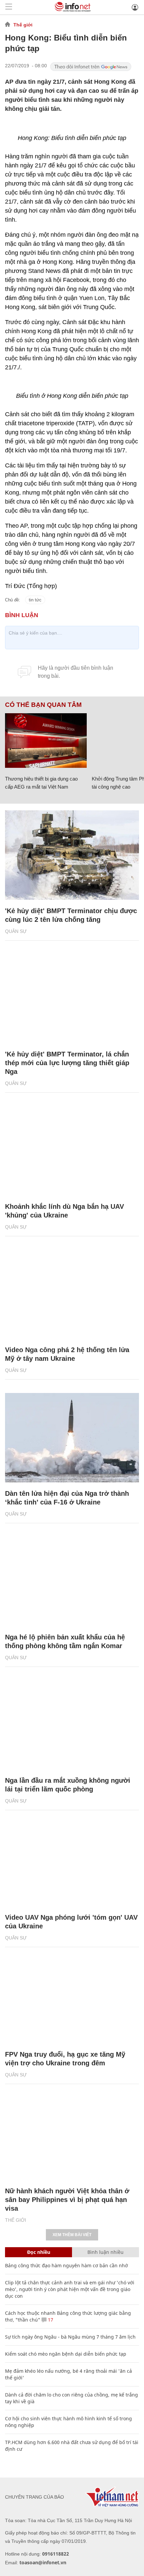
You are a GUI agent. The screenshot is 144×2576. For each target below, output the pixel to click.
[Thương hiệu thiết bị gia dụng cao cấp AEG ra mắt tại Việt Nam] (46, 741)
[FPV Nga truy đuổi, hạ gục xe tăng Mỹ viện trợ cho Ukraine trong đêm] (72, 1999)
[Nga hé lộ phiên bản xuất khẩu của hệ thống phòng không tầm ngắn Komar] (72, 1581)
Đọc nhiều (39, 2252)
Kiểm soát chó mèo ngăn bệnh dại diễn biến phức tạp (66, 2354)
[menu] (9, 7)
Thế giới (23, 25)
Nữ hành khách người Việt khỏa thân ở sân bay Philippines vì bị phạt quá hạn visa (67, 2200)
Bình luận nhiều (105, 2252)
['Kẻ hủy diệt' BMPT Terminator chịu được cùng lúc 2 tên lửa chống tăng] (72, 855)
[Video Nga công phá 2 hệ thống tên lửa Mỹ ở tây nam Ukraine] (72, 1294)
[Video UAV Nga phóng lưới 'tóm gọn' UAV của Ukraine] (72, 1862)
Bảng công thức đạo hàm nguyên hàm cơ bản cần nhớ (66, 2265)
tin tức (35, 600)
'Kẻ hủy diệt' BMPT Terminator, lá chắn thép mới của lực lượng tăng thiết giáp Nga (67, 1063)
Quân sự (16, 931)
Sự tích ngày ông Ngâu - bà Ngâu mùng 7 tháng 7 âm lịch (70, 2337)
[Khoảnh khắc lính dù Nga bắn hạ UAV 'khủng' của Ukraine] (72, 1151)
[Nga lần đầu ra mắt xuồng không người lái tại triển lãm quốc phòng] (72, 1725)
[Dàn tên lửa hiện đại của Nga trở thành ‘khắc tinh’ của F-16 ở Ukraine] (72, 1438)
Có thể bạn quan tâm (43, 705)
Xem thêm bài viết (72, 2235)
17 (50, 2320)
